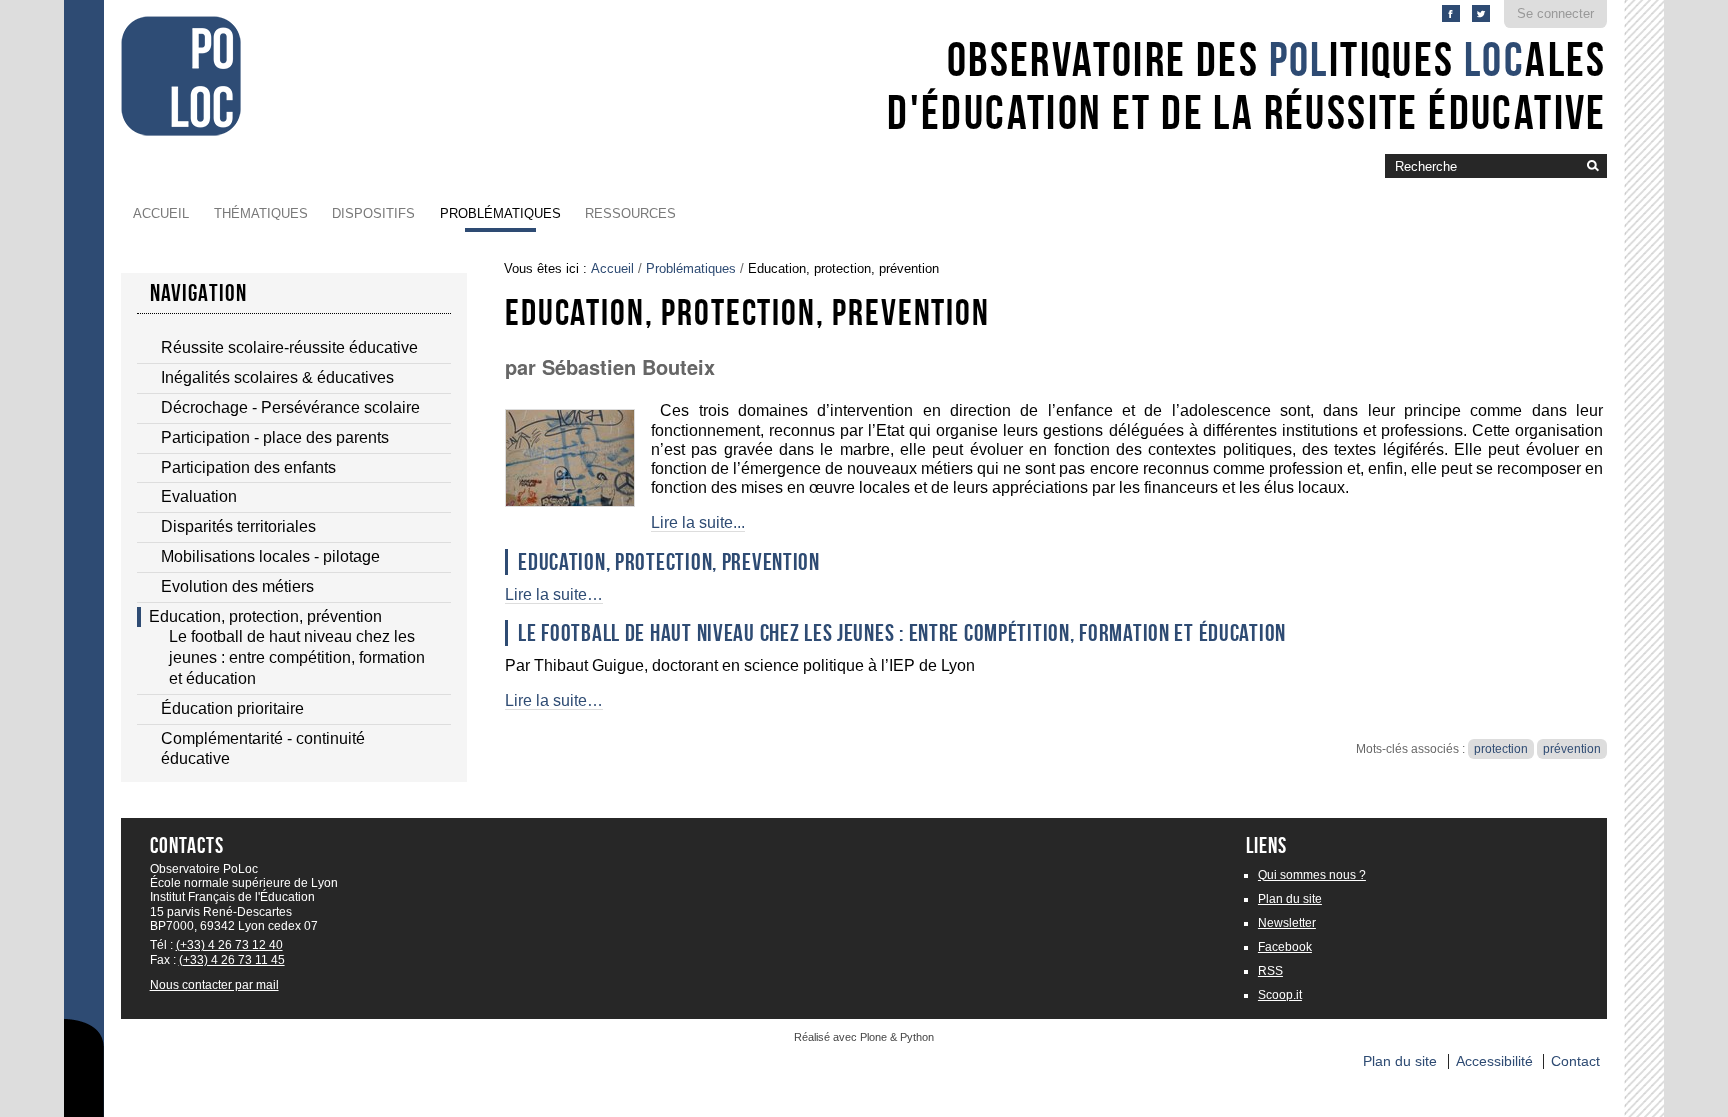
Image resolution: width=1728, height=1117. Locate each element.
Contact (1575, 1061)
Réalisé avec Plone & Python (864, 1037)
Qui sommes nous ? (1312, 875)
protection (1501, 749)
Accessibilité (1494, 1061)
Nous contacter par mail (214, 985)
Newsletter (1287, 923)
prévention (1572, 749)
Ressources (630, 213)
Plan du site (1290, 899)
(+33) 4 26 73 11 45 (232, 960)
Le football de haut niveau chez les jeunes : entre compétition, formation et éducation (902, 633)
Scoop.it (1280, 995)
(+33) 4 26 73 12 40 (229, 945)
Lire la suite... (698, 522)
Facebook (1285, 947)
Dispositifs (373, 213)
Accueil (161, 213)
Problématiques (500, 213)
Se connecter (1555, 13)
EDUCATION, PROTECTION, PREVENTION (669, 562)
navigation (199, 293)
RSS (1270, 971)
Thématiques (261, 213)
